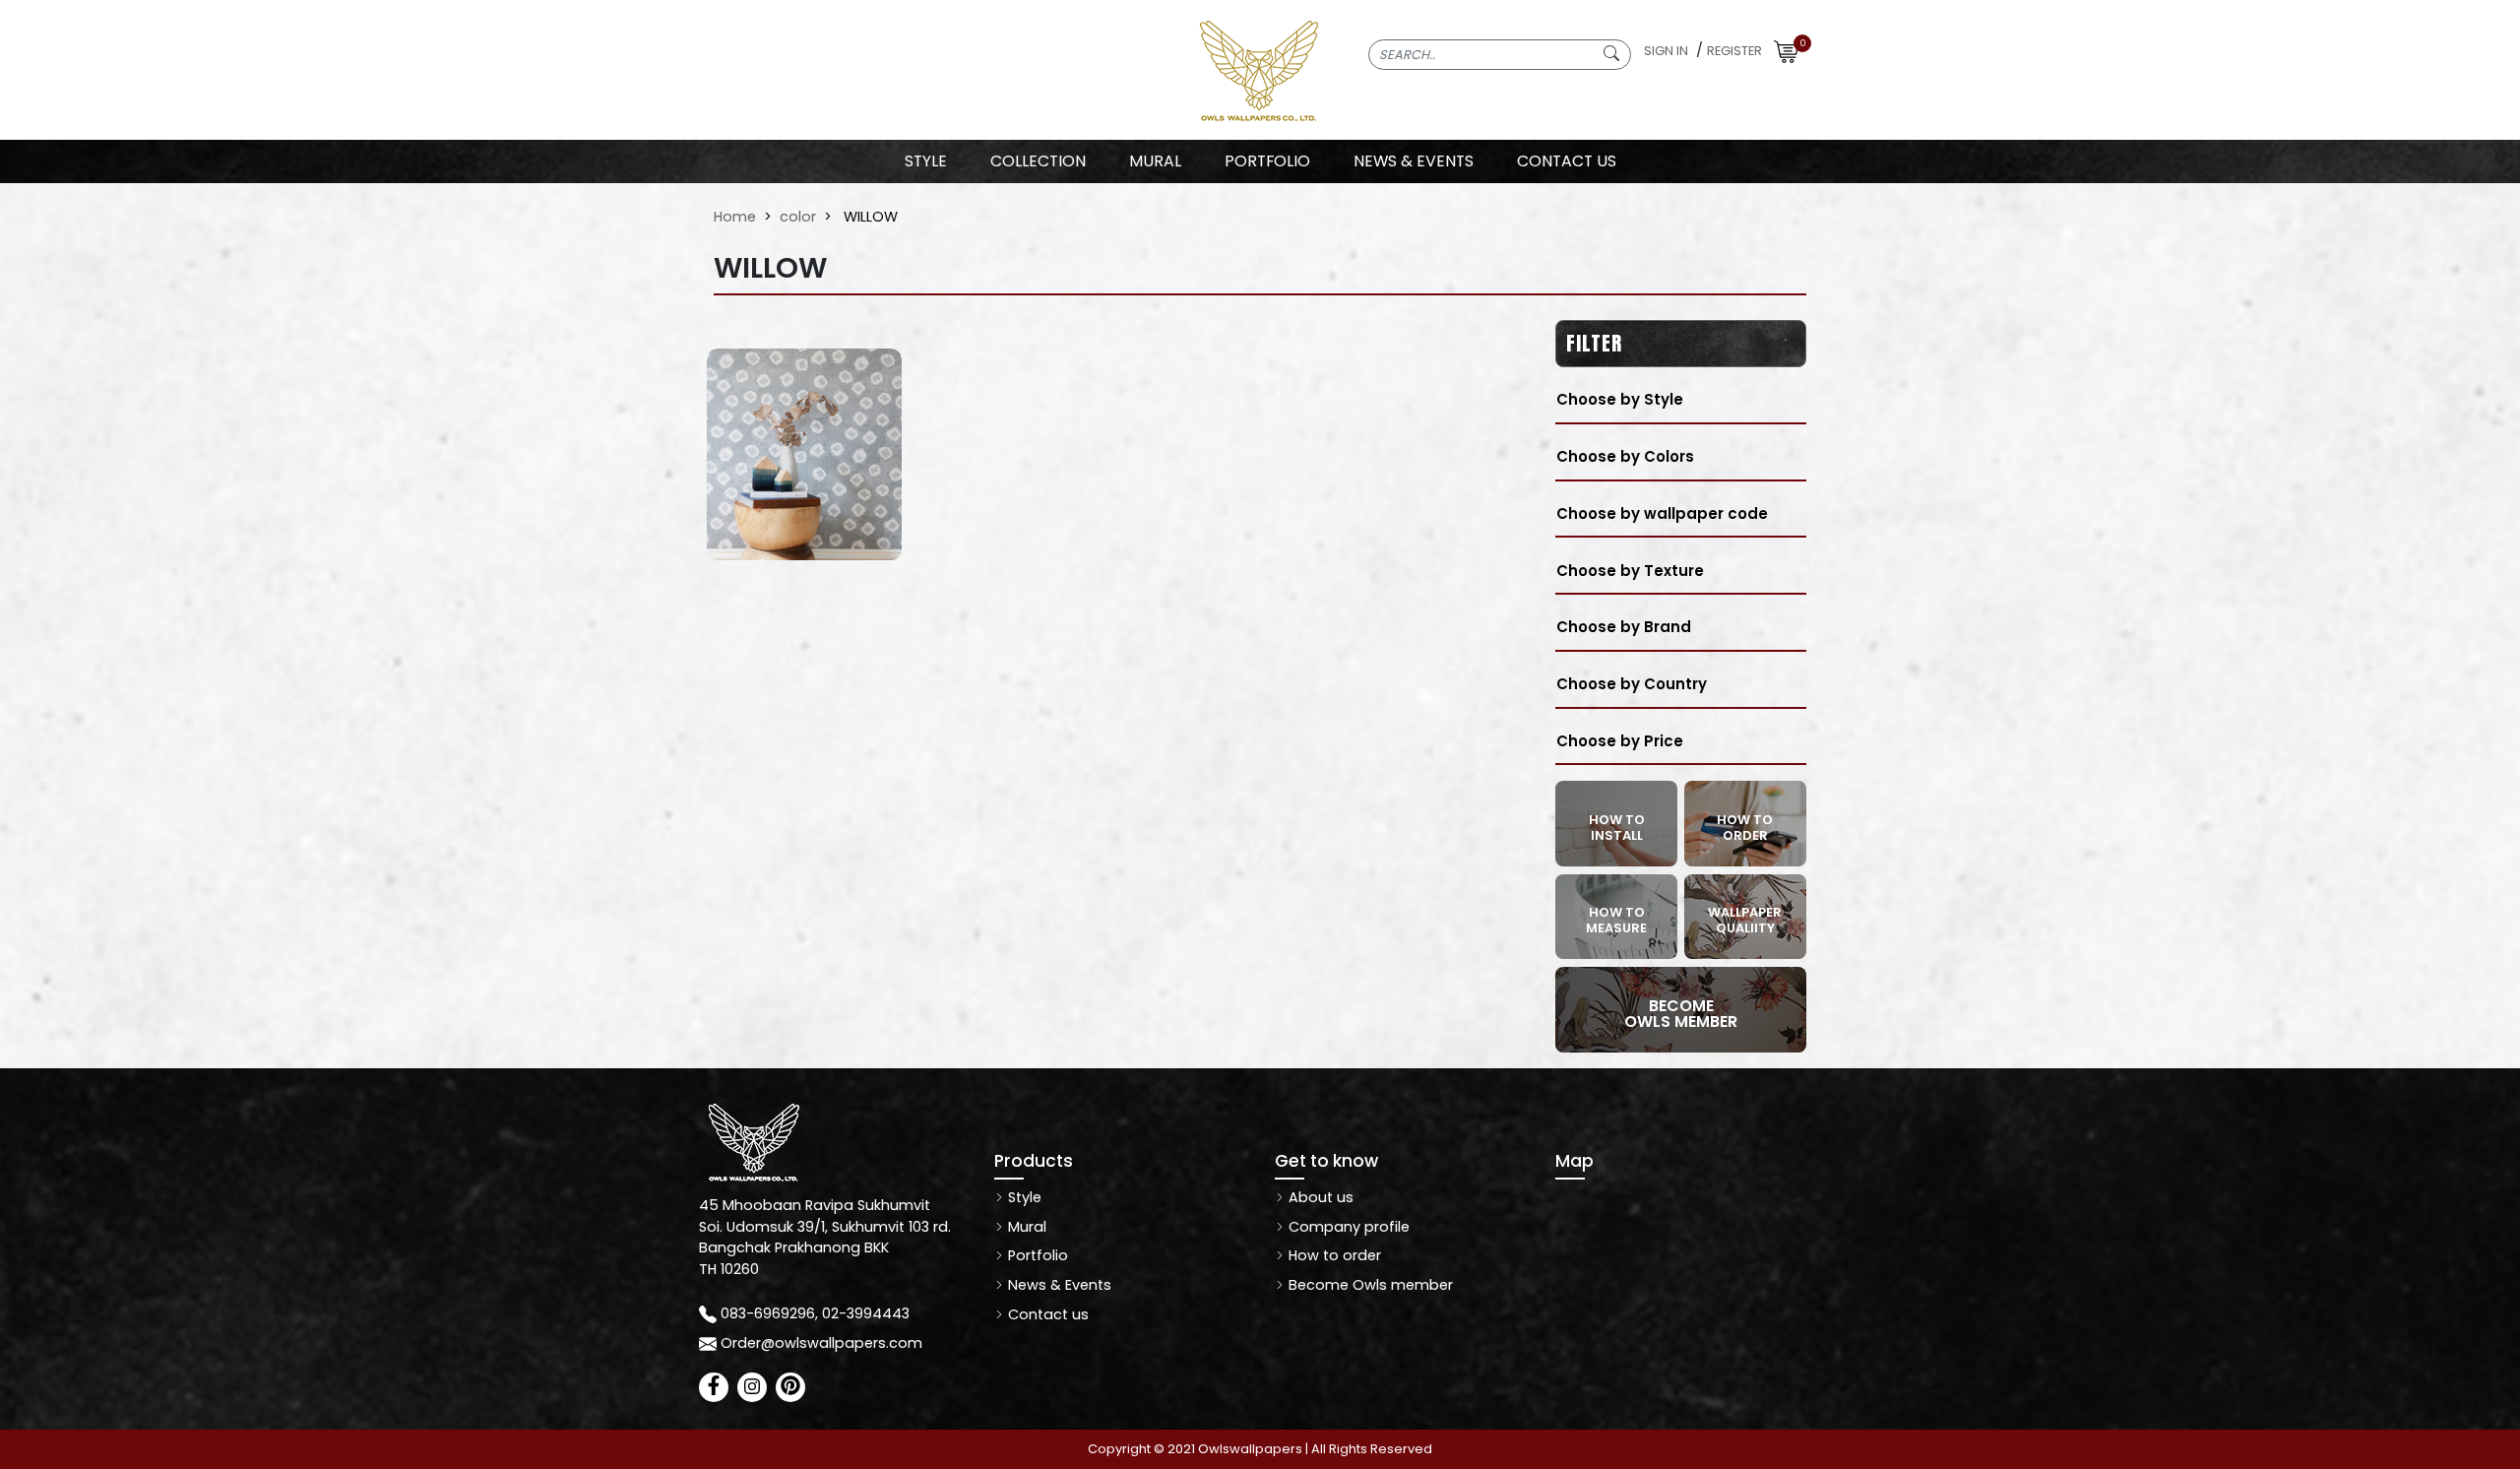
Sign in (1666, 51)
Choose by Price (1620, 741)
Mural (1025, 1227)
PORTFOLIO (1267, 161)
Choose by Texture (1630, 571)
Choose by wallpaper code (1662, 513)
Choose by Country (1632, 684)
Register (1734, 51)
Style (926, 161)
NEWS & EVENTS (1414, 161)
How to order (1333, 1255)
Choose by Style (1620, 399)
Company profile (1347, 1227)
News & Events (1058, 1285)
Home (735, 217)
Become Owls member (1369, 1285)
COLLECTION (1038, 161)
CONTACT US (1567, 161)
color (798, 217)
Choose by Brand (1624, 627)
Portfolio (1036, 1255)
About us (1319, 1197)
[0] (1786, 51)
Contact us (1046, 1314)
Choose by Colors (1625, 456)
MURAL (1155, 161)
